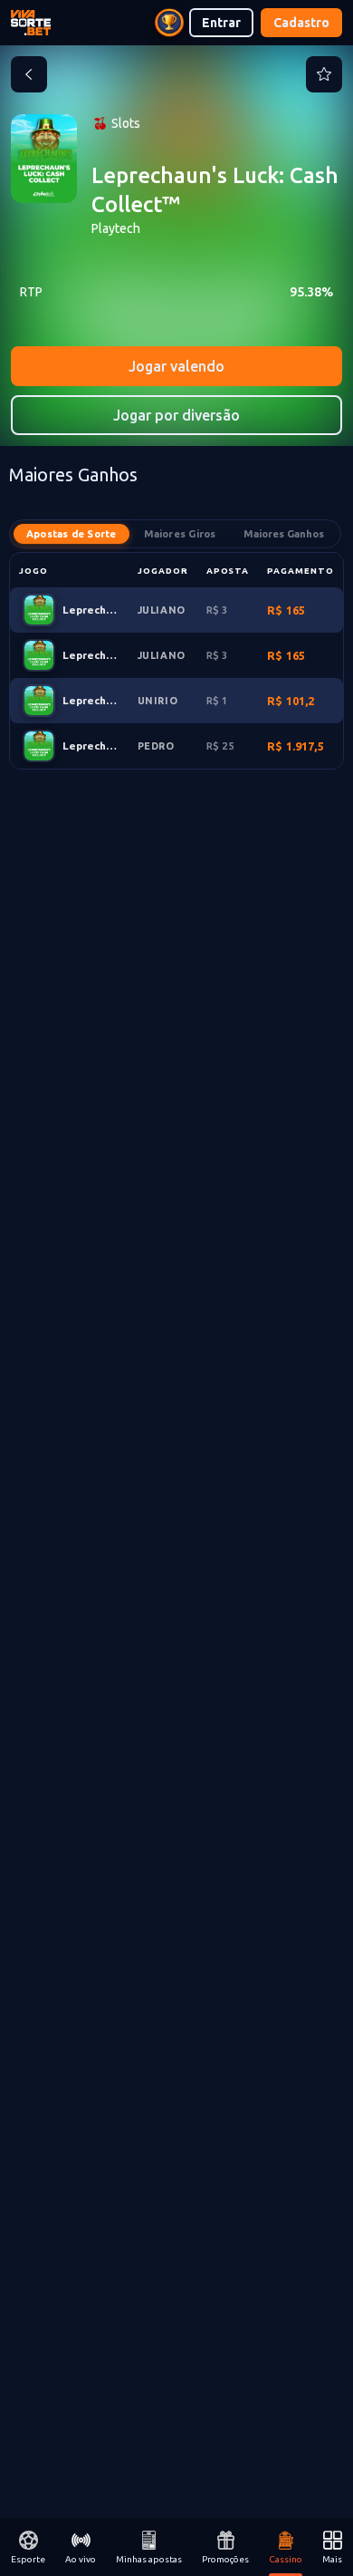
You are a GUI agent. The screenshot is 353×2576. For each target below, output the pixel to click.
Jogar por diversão (176, 415)
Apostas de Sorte (72, 534)
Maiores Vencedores (284, 534)
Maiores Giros (180, 534)
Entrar (221, 23)
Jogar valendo (176, 366)
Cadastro (301, 23)
